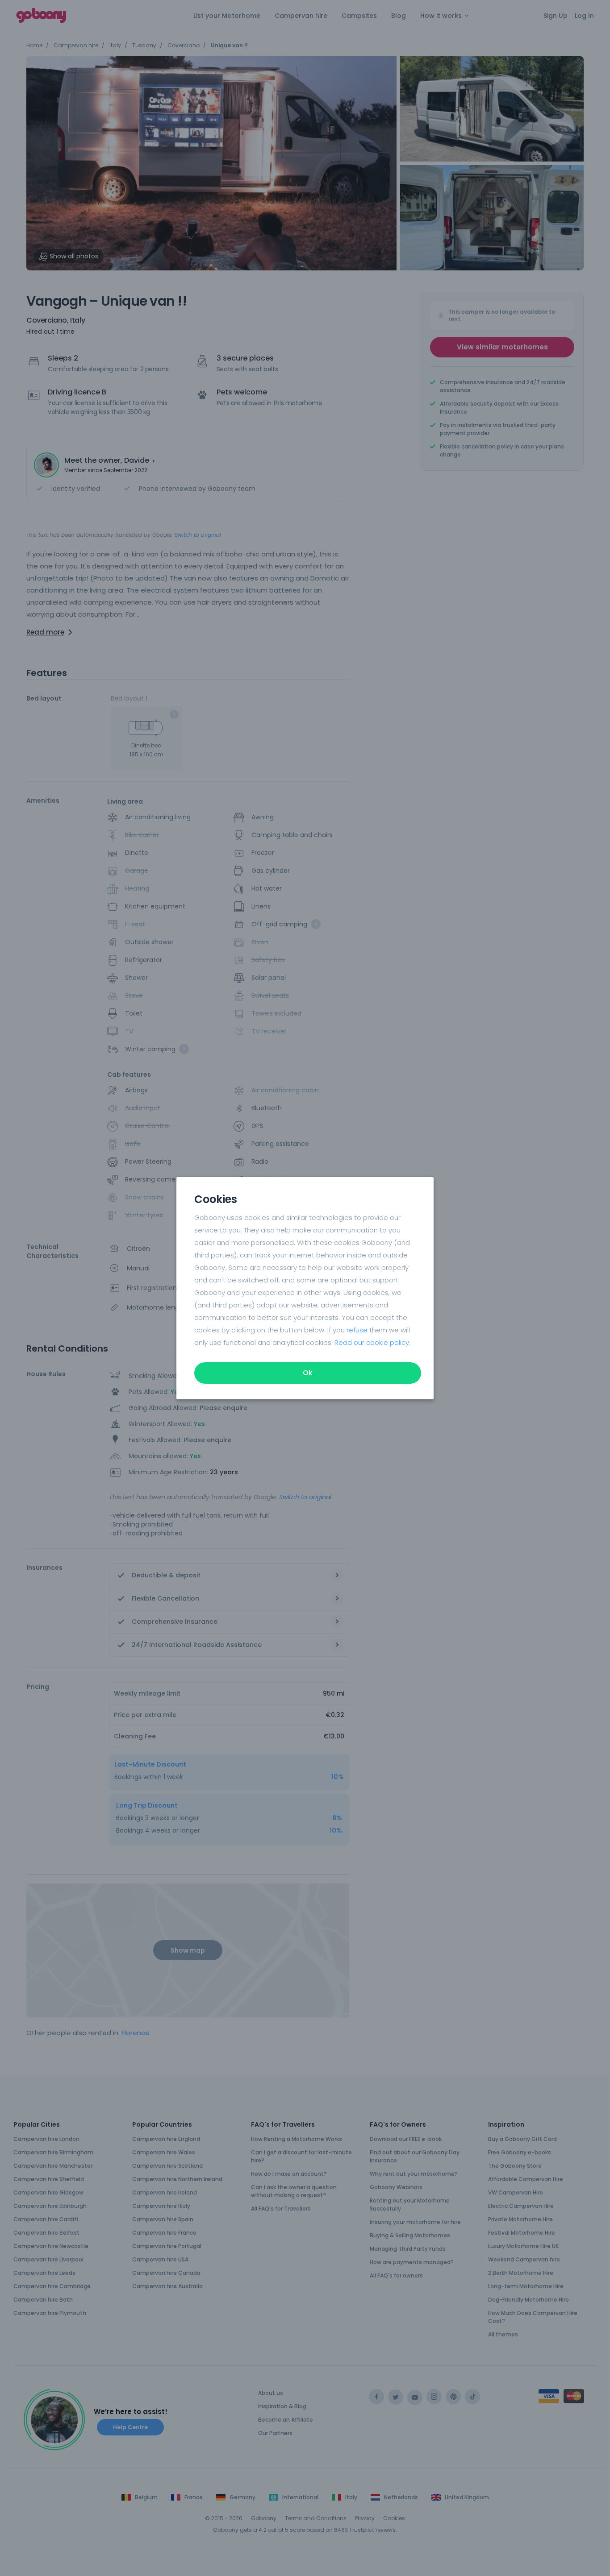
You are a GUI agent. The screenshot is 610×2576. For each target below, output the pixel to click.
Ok (308, 1373)
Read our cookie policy (372, 1342)
